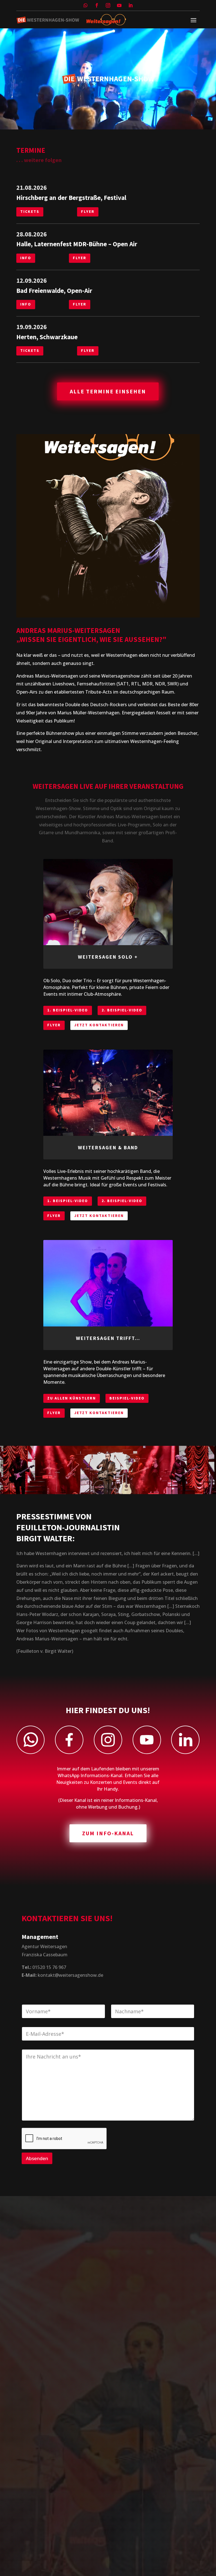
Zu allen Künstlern (72, 1398)
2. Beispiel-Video (122, 1010)
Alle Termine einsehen (108, 391)
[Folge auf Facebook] (97, 5)
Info (26, 258)
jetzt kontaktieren (99, 1025)
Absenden (37, 2158)
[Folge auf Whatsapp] (85, 5)
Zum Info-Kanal (108, 1833)
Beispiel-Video (127, 1398)
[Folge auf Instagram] (108, 5)
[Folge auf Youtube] (119, 5)
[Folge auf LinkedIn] (130, 5)
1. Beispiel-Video (68, 1010)
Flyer (88, 211)
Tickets (30, 211)
